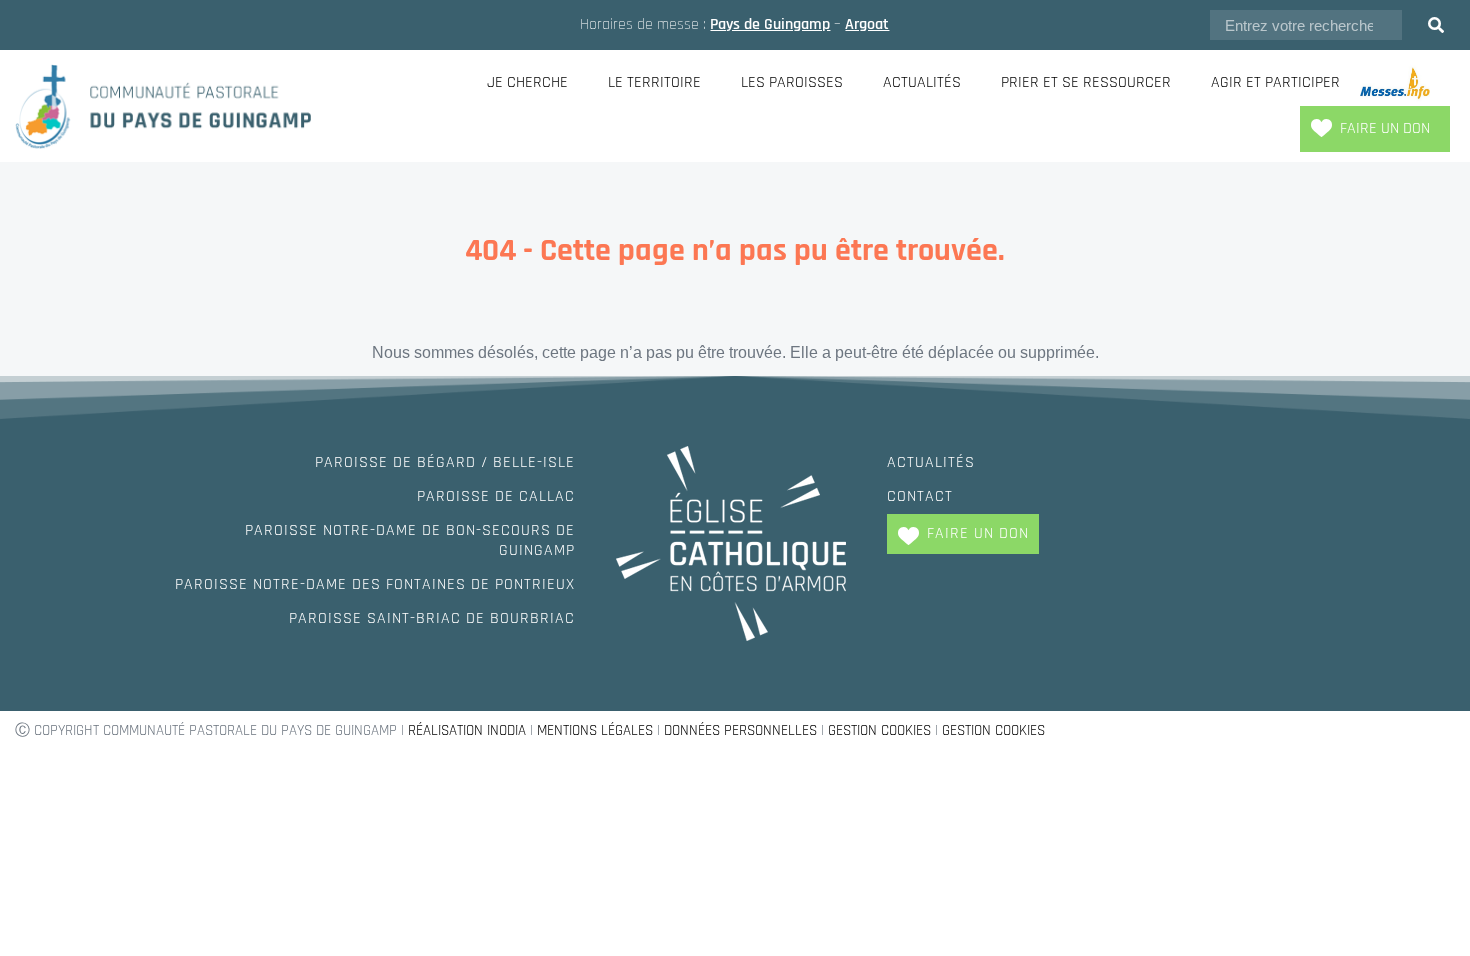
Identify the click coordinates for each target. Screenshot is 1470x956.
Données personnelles (740, 730)
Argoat (867, 24)
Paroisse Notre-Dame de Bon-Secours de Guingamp (410, 540)
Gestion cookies (879, 730)
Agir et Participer (1275, 82)
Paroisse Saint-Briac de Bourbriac (432, 618)
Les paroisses (792, 82)
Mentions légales (595, 730)
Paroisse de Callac (496, 496)
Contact (920, 496)
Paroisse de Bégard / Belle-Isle (445, 462)
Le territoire (654, 82)
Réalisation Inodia (467, 730)
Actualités (922, 82)
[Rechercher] (1436, 25)
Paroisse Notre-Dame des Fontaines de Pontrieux (375, 584)
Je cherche (527, 82)
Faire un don (1385, 128)
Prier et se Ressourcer (1086, 82)
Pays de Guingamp (770, 24)
